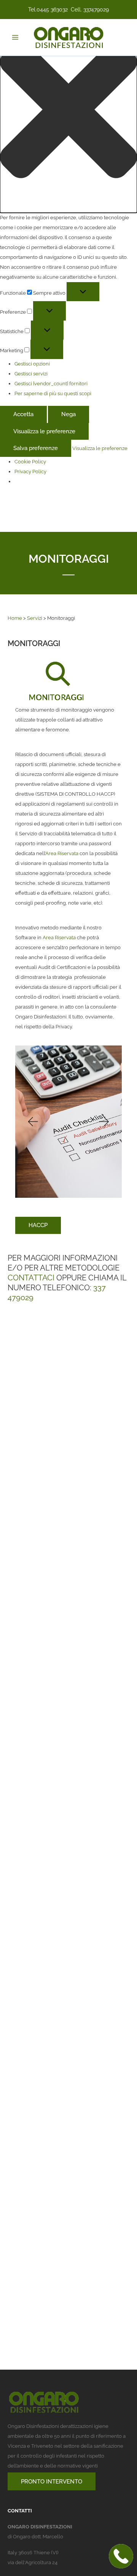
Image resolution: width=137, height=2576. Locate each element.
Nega (68, 414)
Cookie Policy (30, 462)
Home (15, 618)
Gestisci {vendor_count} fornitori (51, 384)
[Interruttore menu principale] (15, 37)
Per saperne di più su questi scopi (53, 393)
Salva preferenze (36, 448)
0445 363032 (52, 10)
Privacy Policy (30, 472)
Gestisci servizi (31, 374)
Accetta (23, 414)
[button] (68, 111)
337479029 (96, 10)
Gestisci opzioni (32, 364)
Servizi (35, 618)
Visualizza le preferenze (44, 431)
